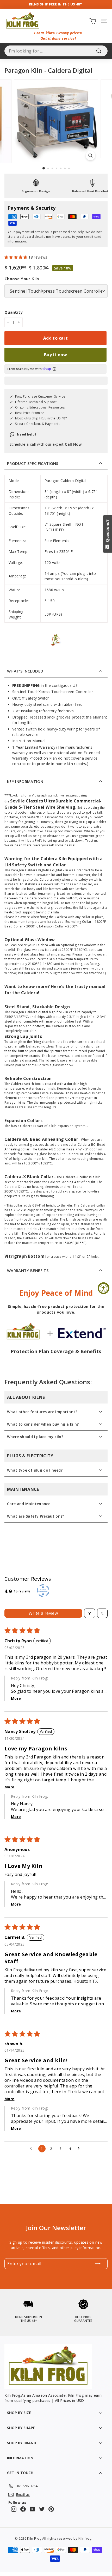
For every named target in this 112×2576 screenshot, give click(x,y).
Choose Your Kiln (22, 279)
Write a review (43, 1613)
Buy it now (55, 355)
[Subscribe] (98, 2264)
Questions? (107, 532)
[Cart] (93, 21)
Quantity (14, 312)
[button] (16, 257)
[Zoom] (90, 156)
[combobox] (56, 51)
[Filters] (90, 1613)
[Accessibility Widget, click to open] (104, 1288)
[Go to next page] (80, 2149)
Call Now (73, 444)
